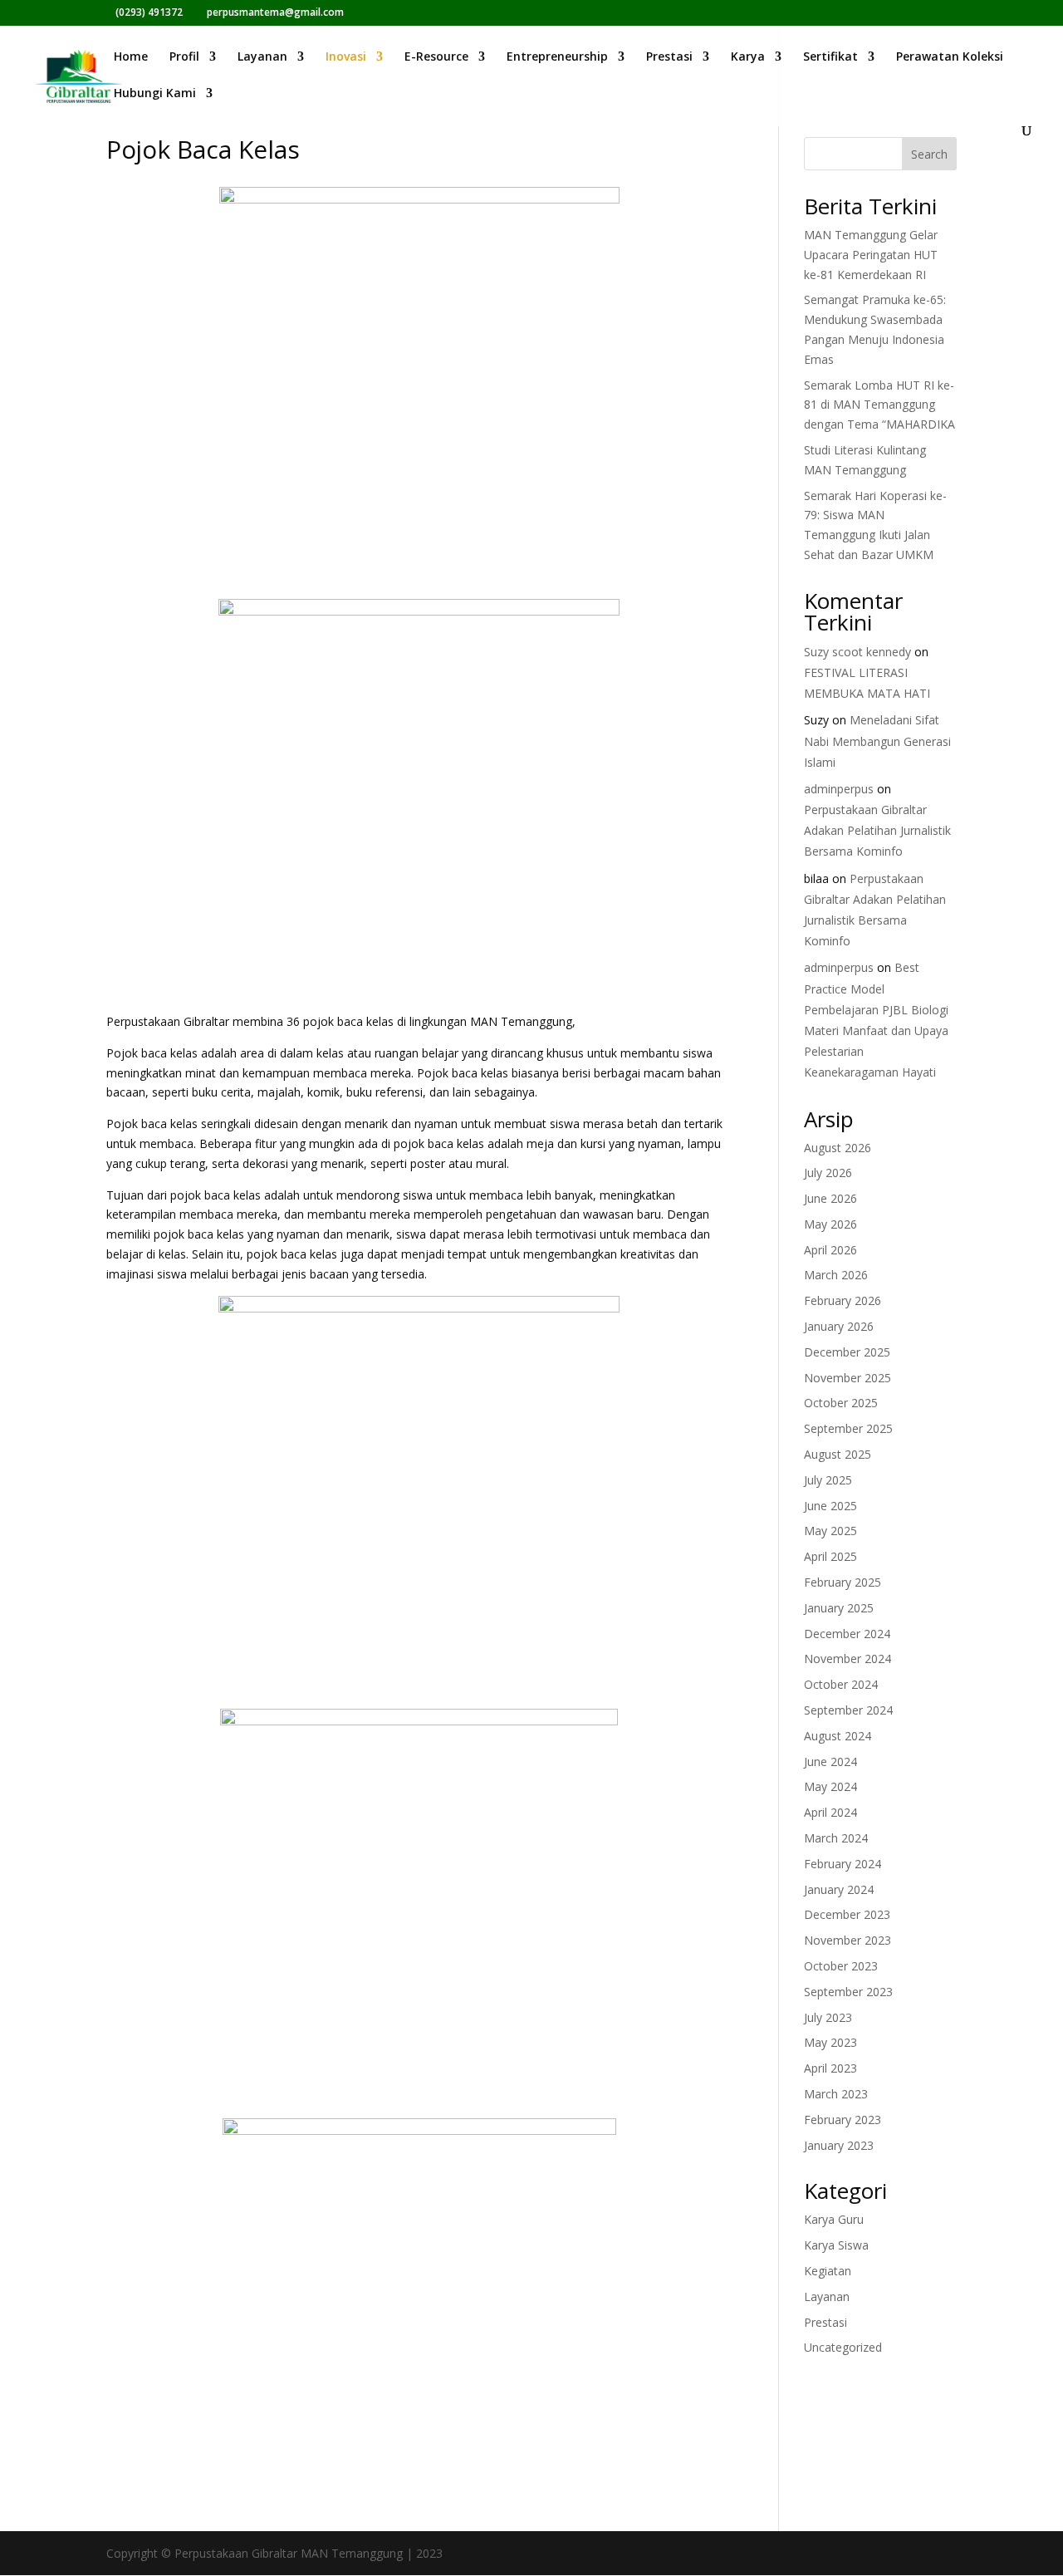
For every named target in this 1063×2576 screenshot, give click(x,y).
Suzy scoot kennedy (857, 652)
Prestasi (669, 57)
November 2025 (847, 1378)
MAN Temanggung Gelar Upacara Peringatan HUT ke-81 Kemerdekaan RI (871, 255)
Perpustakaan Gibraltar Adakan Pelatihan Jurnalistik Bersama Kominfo (877, 830)
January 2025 (839, 1608)
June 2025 (830, 1506)
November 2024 (847, 1658)
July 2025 (828, 1480)
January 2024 (839, 1889)
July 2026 (828, 1173)
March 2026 (836, 1275)
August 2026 (838, 1148)
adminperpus (839, 789)
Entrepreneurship (557, 57)
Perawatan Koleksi (950, 57)
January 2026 (839, 1326)
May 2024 (830, 1786)
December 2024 (847, 1634)
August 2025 (838, 1454)
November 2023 (847, 1940)
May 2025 (830, 1531)
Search (929, 154)
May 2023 (830, 2042)
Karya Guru (834, 2219)
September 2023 (848, 1992)
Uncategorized (843, 2347)
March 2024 (836, 1838)
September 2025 (848, 1428)
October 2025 (841, 1403)
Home (131, 57)
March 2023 (836, 2094)
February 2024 (843, 1864)
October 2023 (841, 1966)
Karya (748, 57)
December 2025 (847, 1352)
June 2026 (830, 1198)
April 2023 (830, 2068)
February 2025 (843, 1582)
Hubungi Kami (155, 94)
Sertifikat (830, 57)
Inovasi (346, 57)
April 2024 (830, 1812)
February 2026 (843, 1300)
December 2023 (847, 1914)
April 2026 (830, 1250)
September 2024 (848, 1710)
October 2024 (841, 1684)
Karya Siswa (836, 2245)
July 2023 (828, 2017)
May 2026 (830, 1224)
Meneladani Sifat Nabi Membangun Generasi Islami (877, 741)
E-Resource (436, 57)
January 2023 (839, 2145)
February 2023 (843, 2120)
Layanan (262, 57)
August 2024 (838, 1736)
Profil (184, 57)
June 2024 (830, 1761)
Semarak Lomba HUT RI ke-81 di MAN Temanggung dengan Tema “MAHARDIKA (879, 405)
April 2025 (830, 1556)
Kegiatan (828, 2271)
